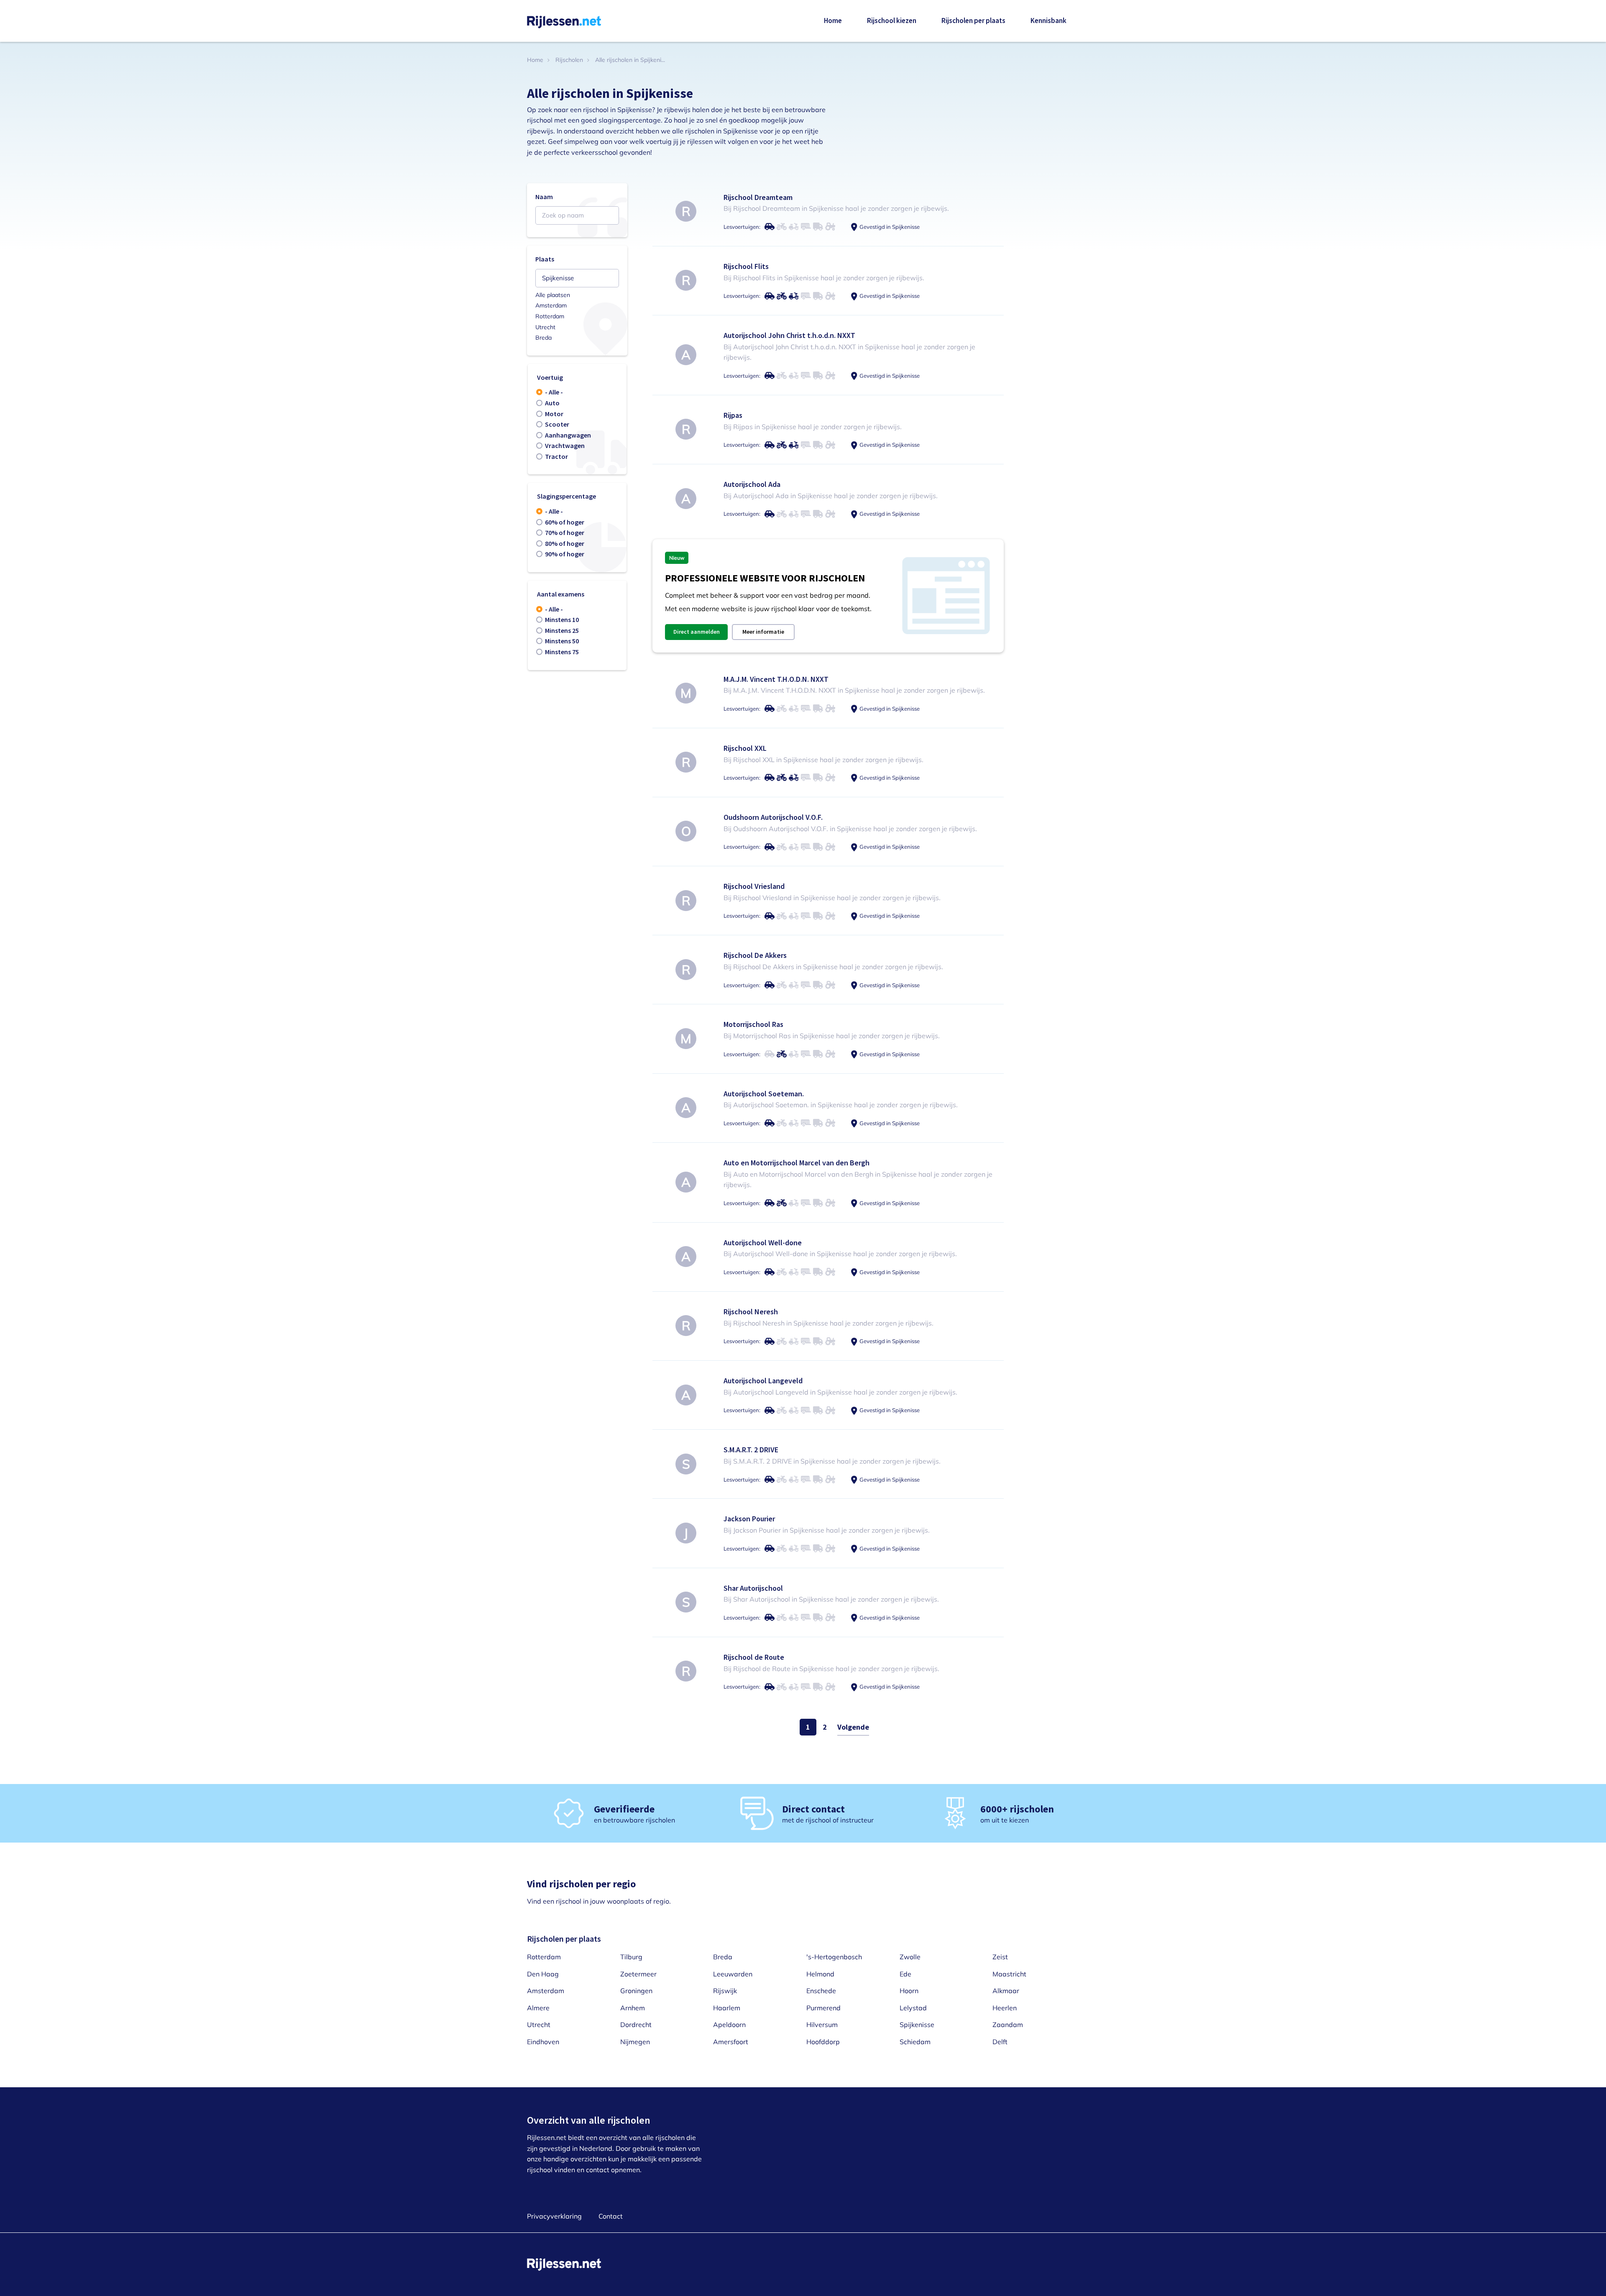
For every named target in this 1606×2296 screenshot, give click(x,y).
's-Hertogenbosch (834, 1957)
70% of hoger (565, 532)
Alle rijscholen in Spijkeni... (630, 60)
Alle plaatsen (553, 295)
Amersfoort (731, 2042)
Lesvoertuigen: (742, 227)
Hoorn (909, 1991)
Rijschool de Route (754, 1657)
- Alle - (554, 392)
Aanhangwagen (568, 435)
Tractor (556, 456)
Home (833, 20)
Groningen (636, 1991)
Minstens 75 (562, 652)
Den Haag (543, 1974)
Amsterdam (551, 305)
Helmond (820, 1974)
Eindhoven (543, 2042)
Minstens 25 (562, 630)
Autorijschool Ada (752, 484)
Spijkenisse (917, 2025)
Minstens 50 (562, 641)
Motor (554, 414)
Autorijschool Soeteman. (764, 1094)
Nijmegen (635, 2042)
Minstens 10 (562, 619)
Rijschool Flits (746, 266)
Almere (538, 2008)
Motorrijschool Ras (753, 1024)
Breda (543, 338)
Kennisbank (1049, 20)
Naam (544, 197)
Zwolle (910, 1957)
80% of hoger (565, 543)
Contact (611, 2216)
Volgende (853, 1727)
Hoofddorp (823, 2042)
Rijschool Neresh (751, 1312)
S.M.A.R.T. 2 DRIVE (751, 1450)
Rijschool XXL (745, 748)
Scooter (557, 424)
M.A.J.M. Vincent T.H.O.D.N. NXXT (776, 679)
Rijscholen (569, 60)
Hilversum (822, 2025)
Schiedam (915, 2042)
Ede (905, 1974)
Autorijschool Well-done (763, 1243)
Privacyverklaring (554, 2216)
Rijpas (733, 415)
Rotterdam (550, 316)
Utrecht (545, 327)
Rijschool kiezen (892, 20)
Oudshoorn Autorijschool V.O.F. (773, 817)
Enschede (821, 1991)
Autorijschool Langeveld (763, 1381)
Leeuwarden (733, 1974)
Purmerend (823, 2008)
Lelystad (913, 2008)
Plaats (545, 259)
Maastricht (1009, 1974)
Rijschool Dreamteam (758, 197)
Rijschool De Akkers (755, 955)
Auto (552, 403)
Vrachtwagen (565, 445)
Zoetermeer (638, 1974)
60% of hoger (565, 522)
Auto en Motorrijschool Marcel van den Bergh (797, 1163)
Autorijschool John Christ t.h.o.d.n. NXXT (789, 335)
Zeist (1000, 1957)
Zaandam (1008, 2025)
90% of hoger (565, 554)
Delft (1000, 2042)
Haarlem (727, 2008)
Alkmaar (1006, 1991)
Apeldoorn (729, 2025)
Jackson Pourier (749, 1519)
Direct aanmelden (697, 632)
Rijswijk (725, 1991)
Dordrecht (636, 2025)
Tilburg (631, 1957)
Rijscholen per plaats (973, 20)
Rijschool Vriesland (754, 886)
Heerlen (1005, 2008)
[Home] (564, 21)
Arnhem (633, 2008)
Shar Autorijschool (753, 1588)
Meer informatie (763, 632)
